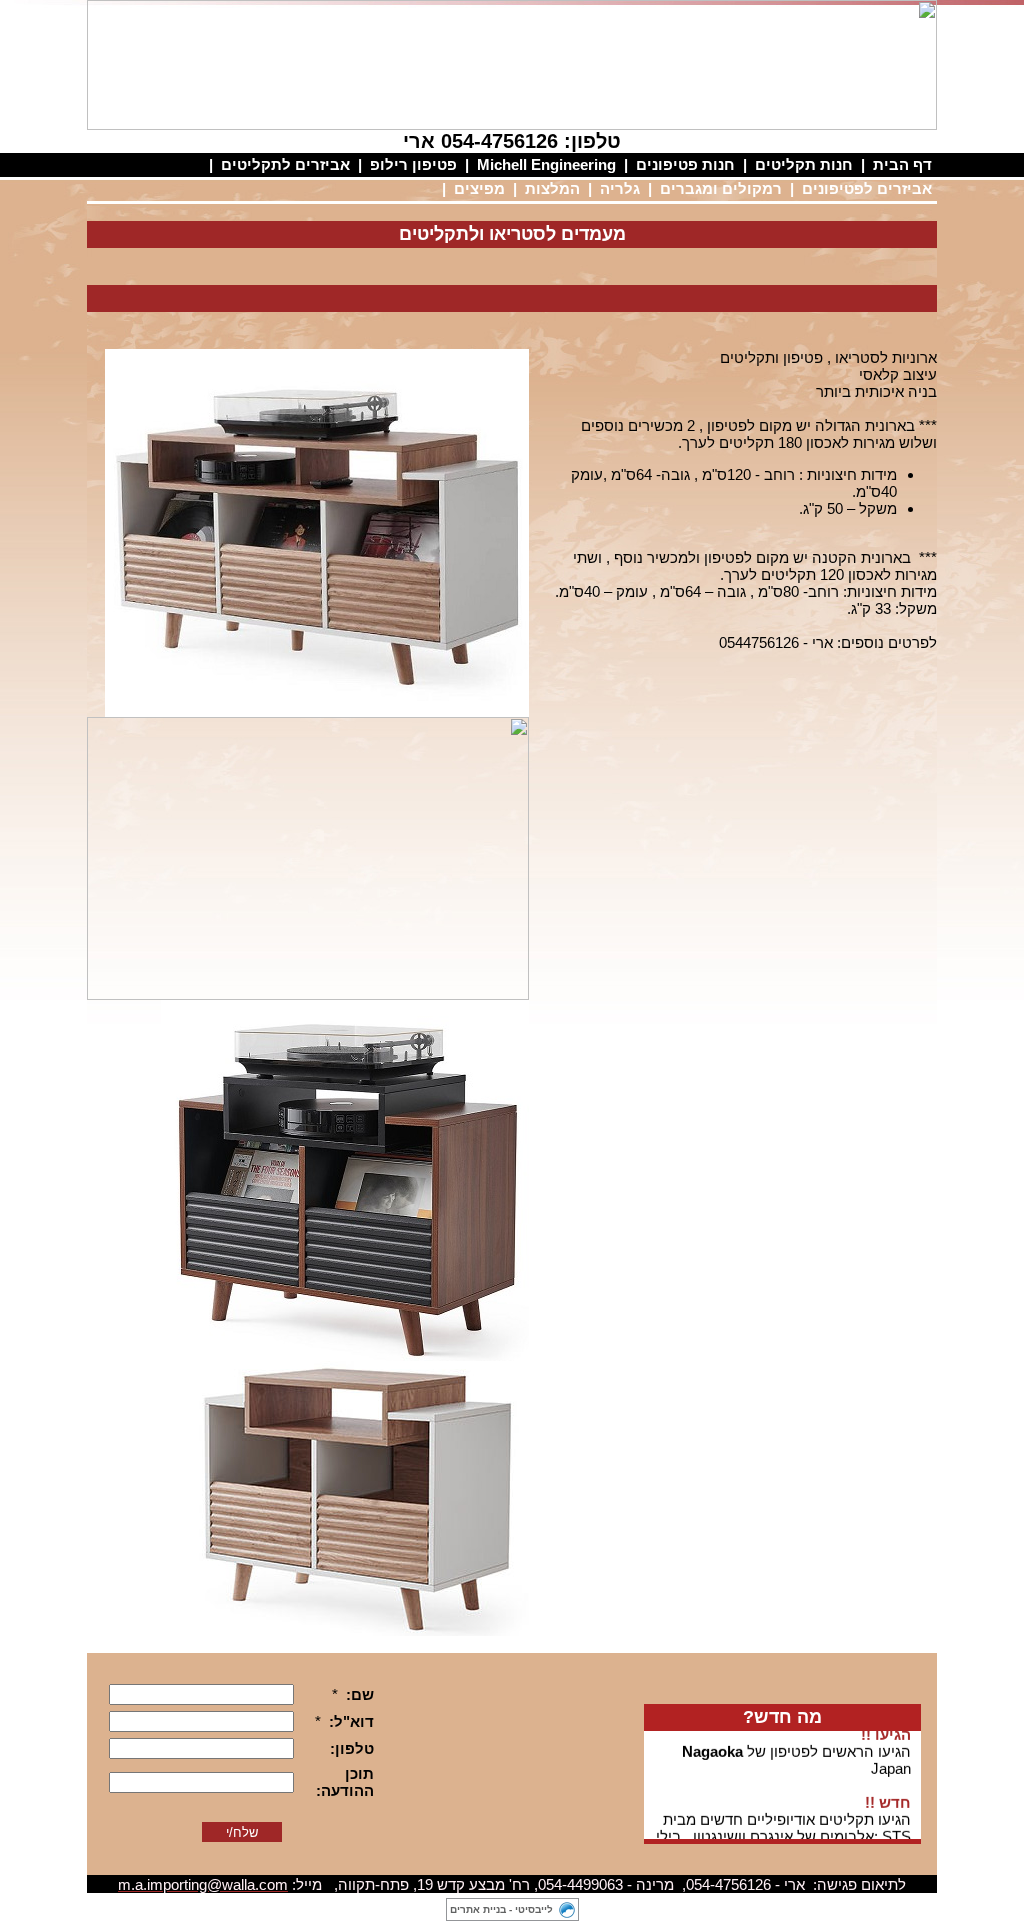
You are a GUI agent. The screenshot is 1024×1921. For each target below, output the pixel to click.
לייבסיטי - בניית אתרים (501, 1909)
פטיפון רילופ (413, 164)
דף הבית (902, 164)
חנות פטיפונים (685, 164)
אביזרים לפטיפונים (867, 188)
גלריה (620, 188)
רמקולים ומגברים (721, 188)
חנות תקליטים (804, 164)
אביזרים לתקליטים (285, 164)
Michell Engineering (546, 164)
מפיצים (479, 188)
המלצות (552, 188)
